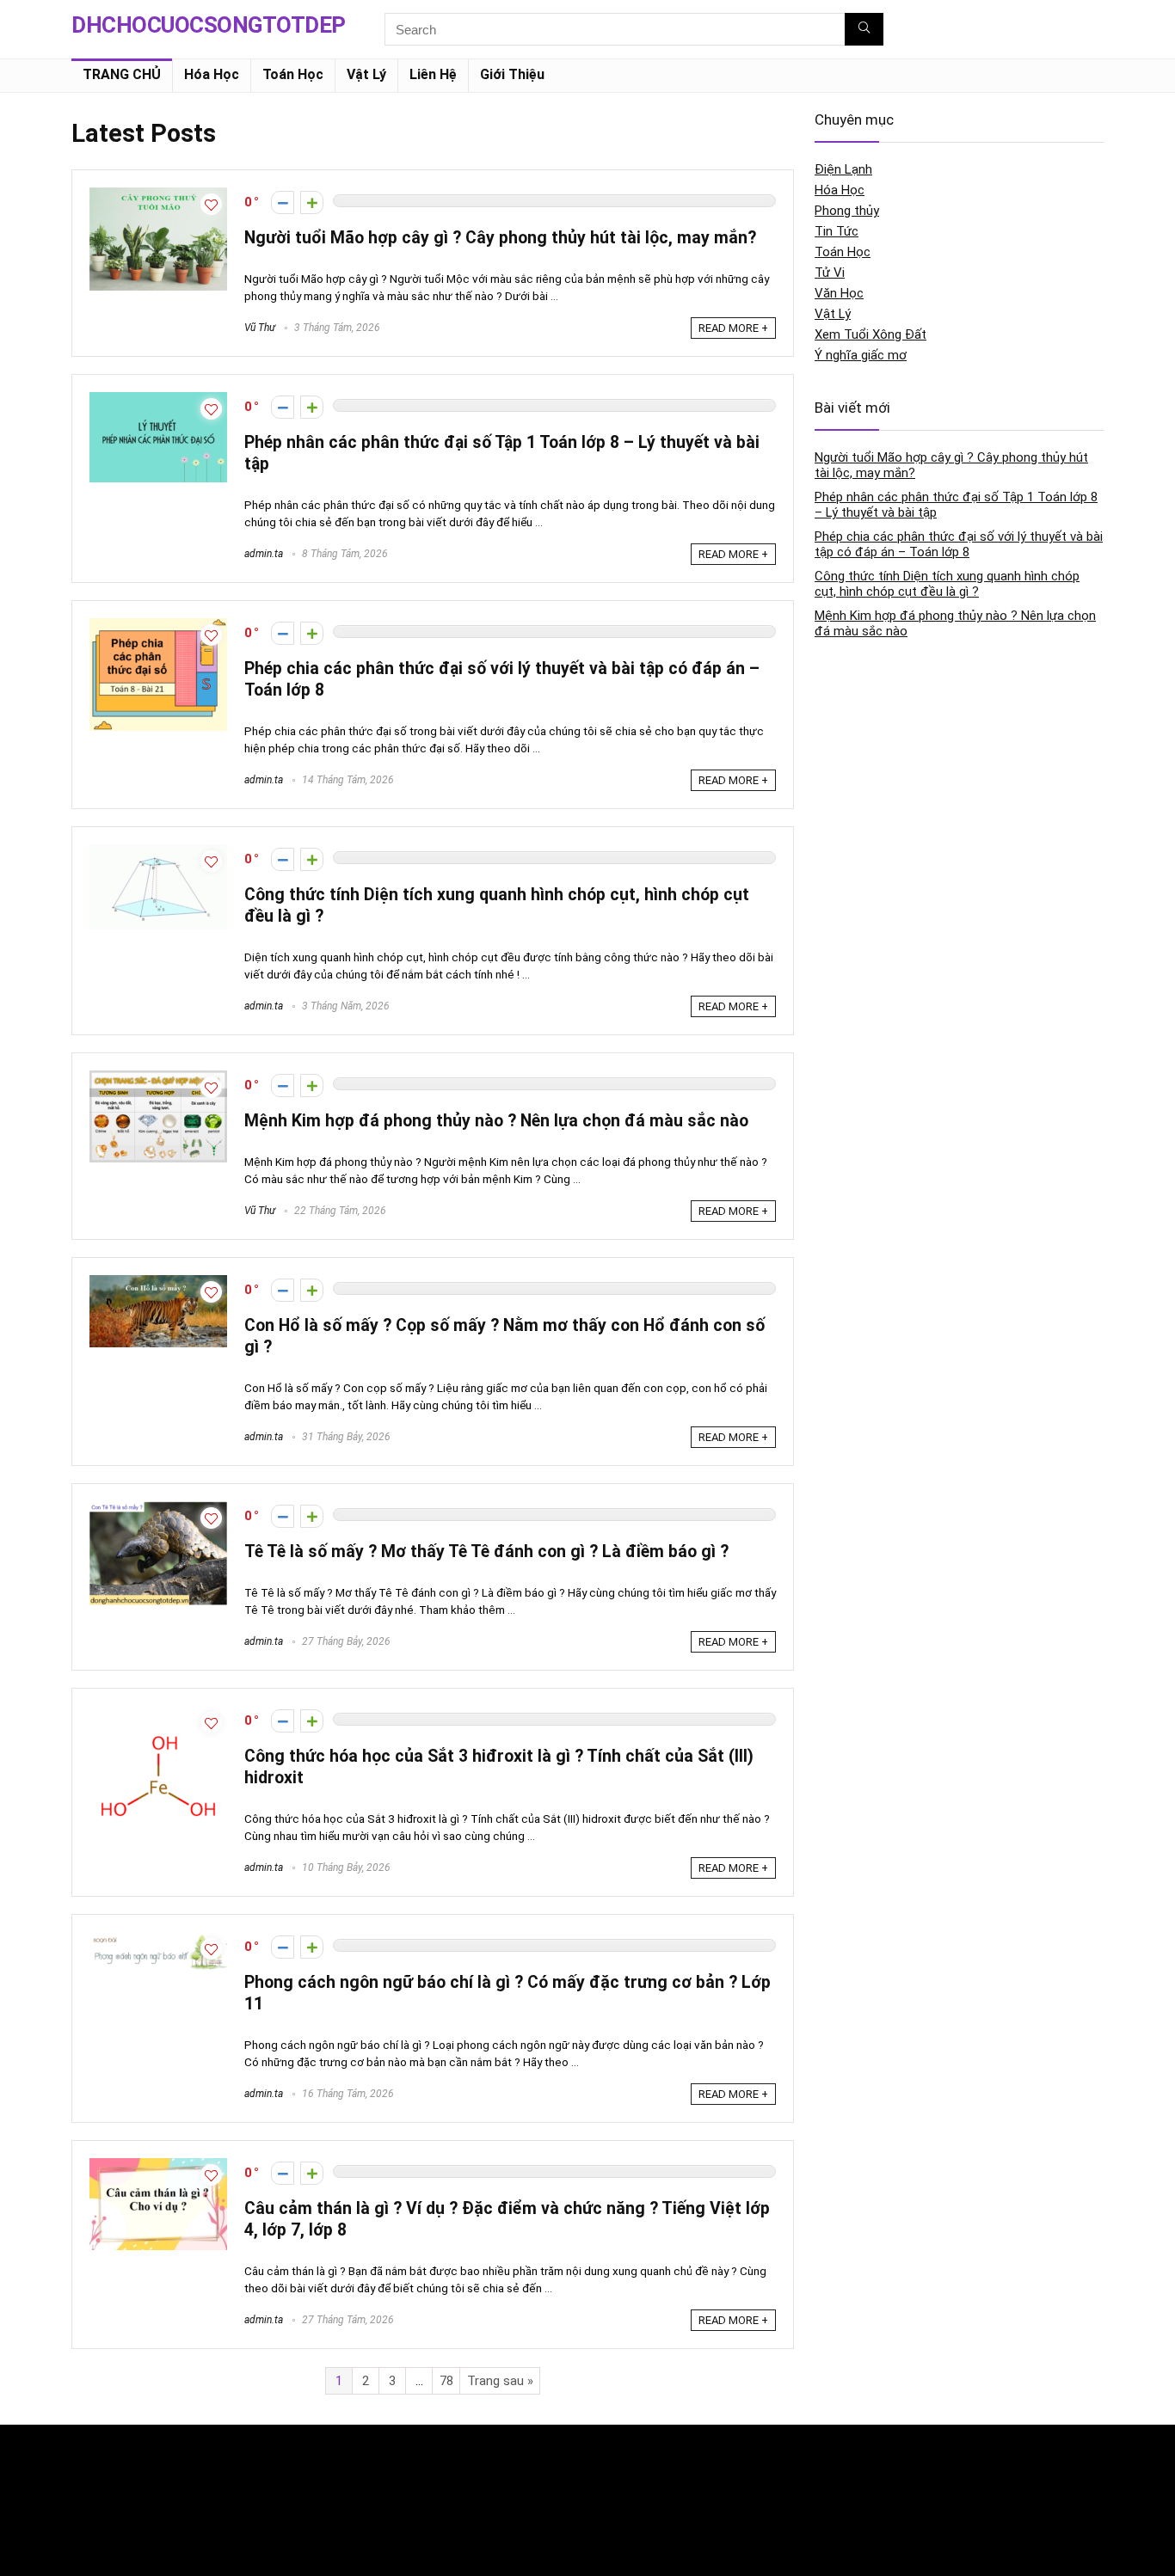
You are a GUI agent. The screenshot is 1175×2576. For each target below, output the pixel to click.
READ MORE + (733, 328)
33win (795, 2454)
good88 (446, 2454)
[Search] (864, 29)
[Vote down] (283, 202)
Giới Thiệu (512, 74)
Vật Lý (366, 74)
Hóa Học (212, 74)
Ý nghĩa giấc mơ (861, 355)
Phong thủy (847, 211)
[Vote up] (312, 202)
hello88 (799, 2490)
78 (446, 2381)
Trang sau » (500, 2381)
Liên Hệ (433, 74)
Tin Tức (837, 231)
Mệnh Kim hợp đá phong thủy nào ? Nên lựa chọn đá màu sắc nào (496, 1121)
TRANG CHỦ (122, 74)
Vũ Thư (260, 328)
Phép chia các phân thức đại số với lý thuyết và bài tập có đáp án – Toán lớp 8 (959, 544)
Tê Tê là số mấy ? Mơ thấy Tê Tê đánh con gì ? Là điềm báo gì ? (486, 1552)
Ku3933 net (101, 2490)
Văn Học (839, 293)
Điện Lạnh (843, 169)
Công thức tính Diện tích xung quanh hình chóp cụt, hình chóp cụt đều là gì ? (947, 584)
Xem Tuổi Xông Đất (870, 334)
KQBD (87, 2454)
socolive (94, 2527)
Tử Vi (830, 273)
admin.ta (264, 554)
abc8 (439, 2490)
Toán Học (293, 74)
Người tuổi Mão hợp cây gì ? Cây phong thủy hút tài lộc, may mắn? (500, 238)
